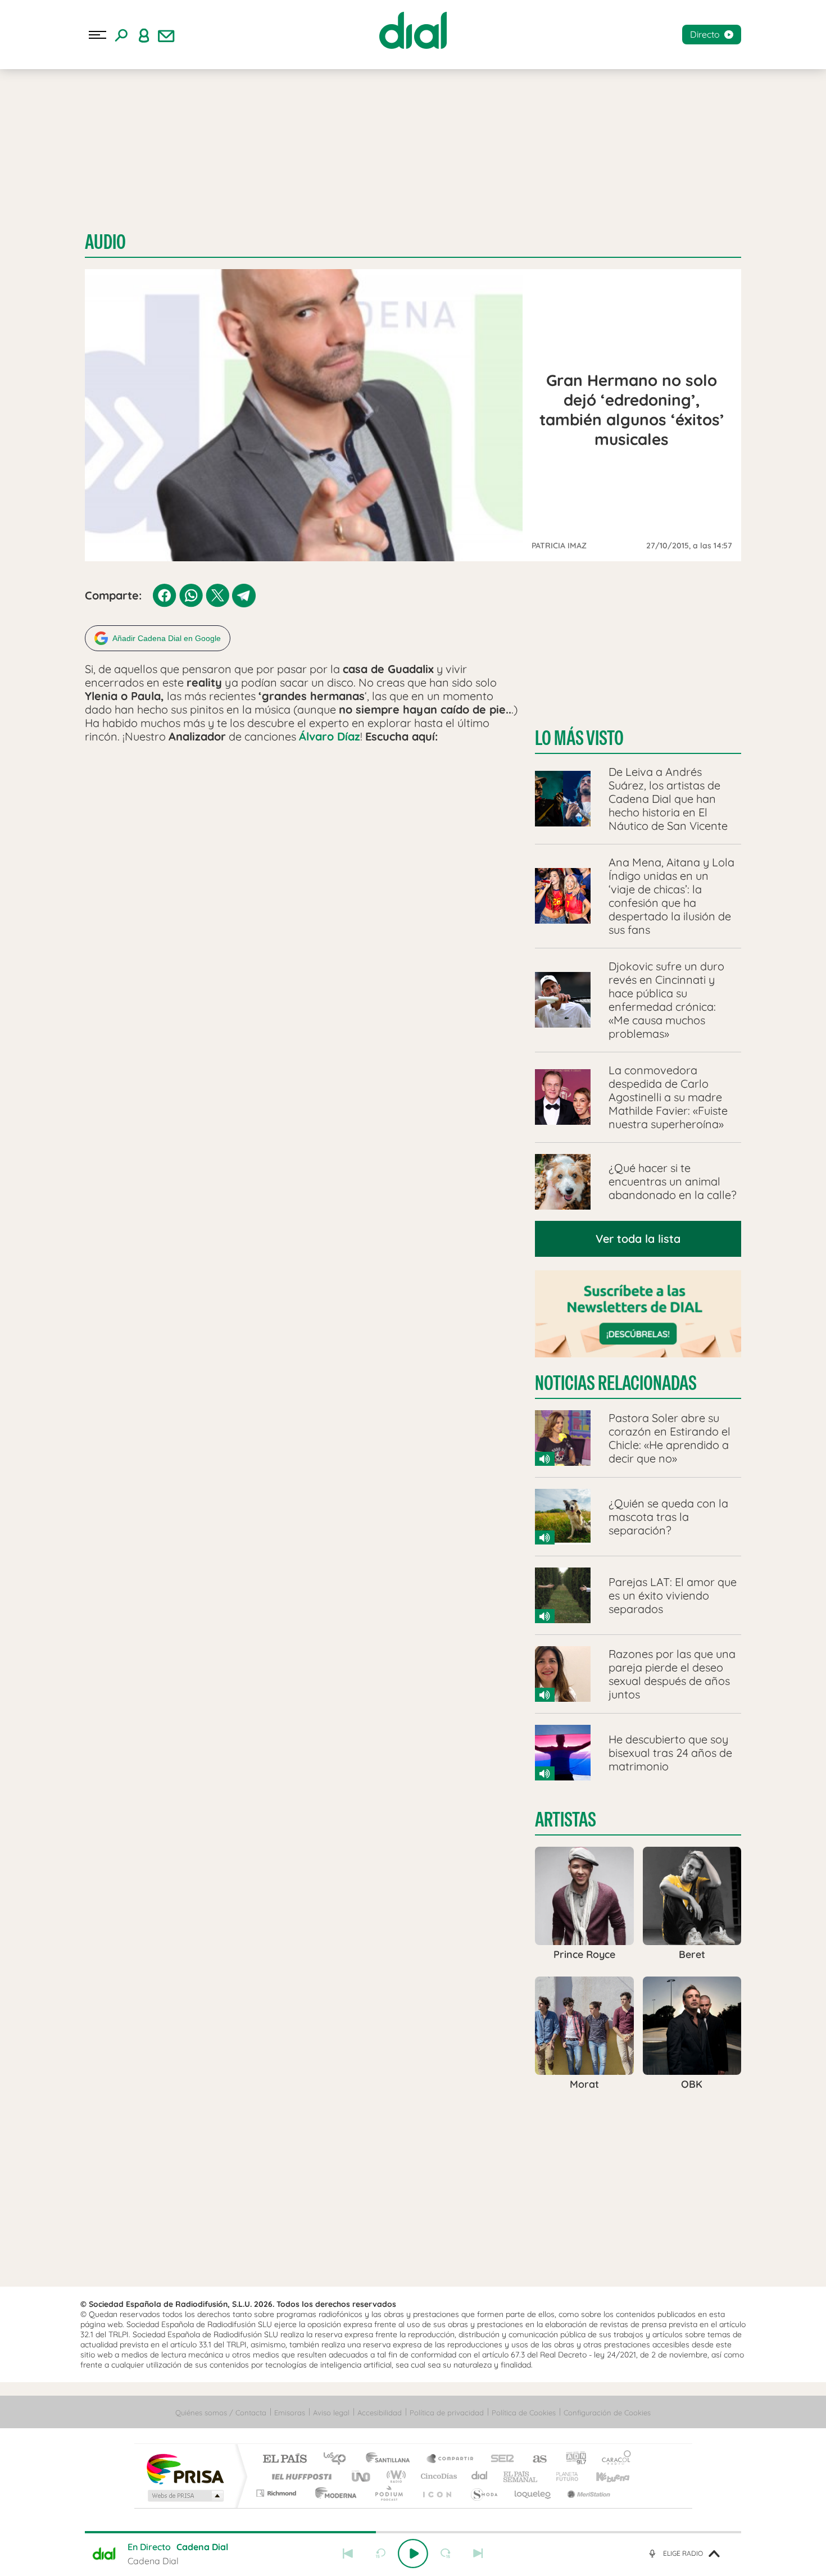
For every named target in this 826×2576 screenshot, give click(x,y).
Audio (105, 242)
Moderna (333, 2493)
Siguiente (478, 2554)
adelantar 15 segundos (446, 2554)
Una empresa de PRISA (185, 2468)
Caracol (613, 2459)
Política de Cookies (524, 2413)
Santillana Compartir (451, 2459)
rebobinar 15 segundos (380, 2554)
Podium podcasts (388, 2493)
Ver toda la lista (638, 1239)
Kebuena (603, 2476)
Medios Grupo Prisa (185, 2496)
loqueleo (533, 2493)
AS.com (535, 2459)
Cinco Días (437, 2476)
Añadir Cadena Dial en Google (167, 638)
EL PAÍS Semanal (521, 2476)
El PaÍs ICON (437, 2493)
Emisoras (290, 2413)
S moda (484, 2493)
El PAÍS (285, 2459)
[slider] (413, 2532)
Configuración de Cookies (607, 2413)
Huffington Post (299, 2476)
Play (413, 2554)
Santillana (391, 2459)
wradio (394, 2476)
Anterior (348, 2554)
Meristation (587, 2493)
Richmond (278, 2493)
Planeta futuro (562, 2476)
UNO (362, 2476)
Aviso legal (331, 2413)
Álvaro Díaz (330, 736)
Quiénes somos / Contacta (221, 2413)
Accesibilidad (380, 2413)
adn (572, 2459)
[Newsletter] (166, 35)
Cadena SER (499, 2459)
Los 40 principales (339, 2459)
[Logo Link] (413, 30)
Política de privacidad (447, 2413)
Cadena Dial (480, 2476)
